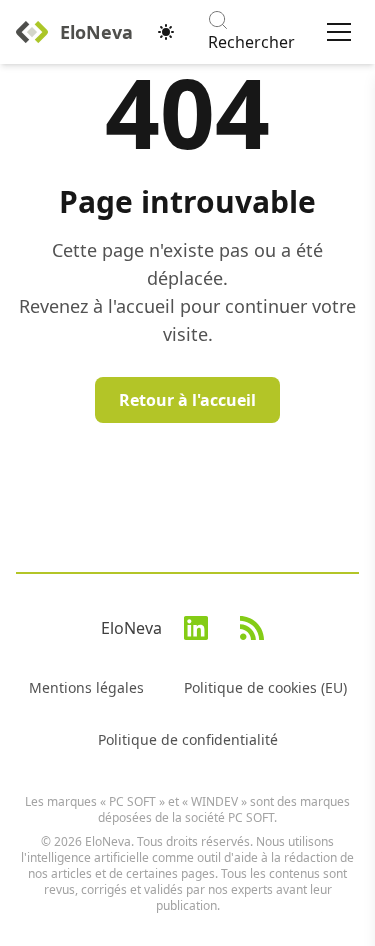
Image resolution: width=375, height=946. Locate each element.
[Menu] (339, 32)
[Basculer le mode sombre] (166, 32)
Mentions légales (86, 687)
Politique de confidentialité (188, 739)
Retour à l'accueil (187, 400)
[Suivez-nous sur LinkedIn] (196, 628)
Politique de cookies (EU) (265, 687)
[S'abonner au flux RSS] (252, 628)
